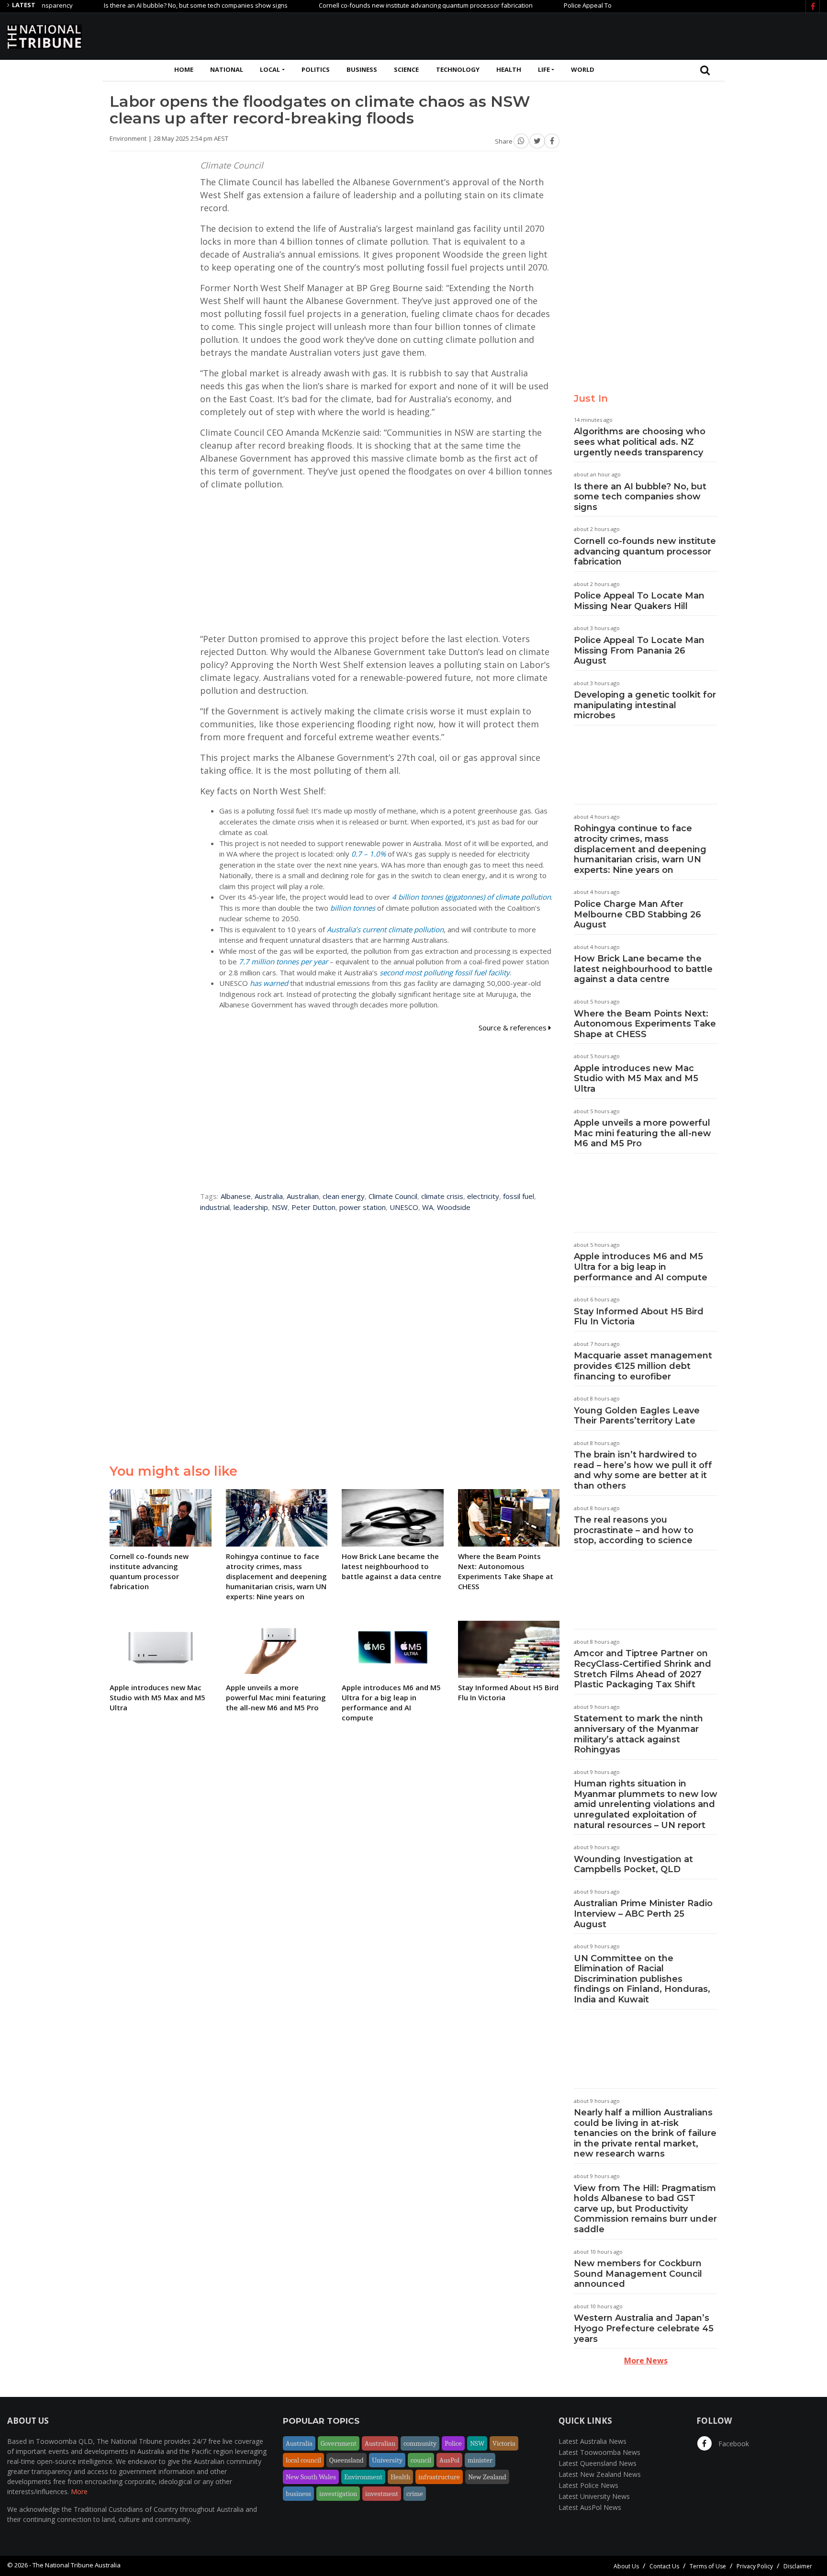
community (420, 2443)
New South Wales (311, 2477)
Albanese (236, 1196)
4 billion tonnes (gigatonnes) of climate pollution (471, 897)
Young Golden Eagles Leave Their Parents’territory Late (637, 1416)
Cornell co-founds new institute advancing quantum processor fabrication (377, 5)
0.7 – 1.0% (369, 854)
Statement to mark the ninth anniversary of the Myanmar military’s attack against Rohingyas (638, 1734)
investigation (338, 2494)
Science (406, 69)
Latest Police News (588, 2485)
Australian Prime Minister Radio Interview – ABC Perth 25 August (643, 1914)
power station (363, 1207)
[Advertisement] (646, 35)
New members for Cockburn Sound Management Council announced (638, 2274)
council (421, 2460)
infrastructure (439, 2477)
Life (544, 69)
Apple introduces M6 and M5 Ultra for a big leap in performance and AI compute (641, 1267)
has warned (269, 983)
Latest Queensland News (598, 2463)
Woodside (454, 1207)
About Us (626, 2566)
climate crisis (442, 1196)
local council (303, 2460)
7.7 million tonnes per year (283, 961)
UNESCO (404, 1207)
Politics (316, 69)
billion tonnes (353, 908)
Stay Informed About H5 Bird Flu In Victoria (639, 1317)
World (583, 69)
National (227, 69)
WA (428, 1207)
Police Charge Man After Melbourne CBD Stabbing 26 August (637, 914)
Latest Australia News (592, 2441)
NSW (280, 1207)
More (79, 2491)
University (387, 2460)
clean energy (344, 1196)
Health (509, 69)
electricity (483, 1196)
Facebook (733, 2444)
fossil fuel (519, 1196)
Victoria (504, 2443)
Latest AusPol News (590, 2507)
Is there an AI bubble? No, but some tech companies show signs (147, 5)
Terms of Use (708, 2566)
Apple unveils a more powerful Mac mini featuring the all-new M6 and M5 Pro (643, 1133)
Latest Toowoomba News (599, 2452)
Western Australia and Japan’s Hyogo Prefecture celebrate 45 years (644, 2328)
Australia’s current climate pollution (385, 929)
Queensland (346, 2460)
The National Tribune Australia (77, 2565)
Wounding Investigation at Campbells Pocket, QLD (633, 1864)
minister (480, 2460)
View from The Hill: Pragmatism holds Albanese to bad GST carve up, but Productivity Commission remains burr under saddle (645, 2209)
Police (453, 2443)
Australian (303, 1196)
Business (362, 69)
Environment (363, 2477)
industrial (215, 1207)
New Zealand (487, 2477)
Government (339, 2443)
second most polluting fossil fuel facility (445, 972)
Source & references (514, 1028)
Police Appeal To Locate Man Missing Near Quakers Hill (595, 5)
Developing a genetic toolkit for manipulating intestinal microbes (645, 705)
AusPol (449, 2460)
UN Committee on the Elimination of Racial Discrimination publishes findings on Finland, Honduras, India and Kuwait (642, 1979)
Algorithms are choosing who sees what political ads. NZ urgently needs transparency (640, 442)
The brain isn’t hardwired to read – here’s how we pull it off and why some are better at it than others (643, 1470)
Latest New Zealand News (600, 2474)
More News (646, 2361)
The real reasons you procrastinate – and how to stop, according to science (634, 1530)
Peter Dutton (313, 1207)
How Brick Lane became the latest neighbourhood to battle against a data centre (643, 969)
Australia (269, 1196)
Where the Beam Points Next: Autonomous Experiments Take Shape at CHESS (645, 1024)
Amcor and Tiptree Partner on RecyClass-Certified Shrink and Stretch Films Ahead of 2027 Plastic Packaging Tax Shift (643, 1669)
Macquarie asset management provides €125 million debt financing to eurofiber (643, 1366)
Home (184, 69)
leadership (251, 1207)
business (298, 2494)
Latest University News (594, 2496)
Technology (458, 69)
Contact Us (664, 2566)
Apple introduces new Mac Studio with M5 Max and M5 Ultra (636, 1079)
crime (415, 2494)
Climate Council (393, 1196)
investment (382, 2494)
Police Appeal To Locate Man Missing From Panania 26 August (639, 650)
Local (270, 69)
